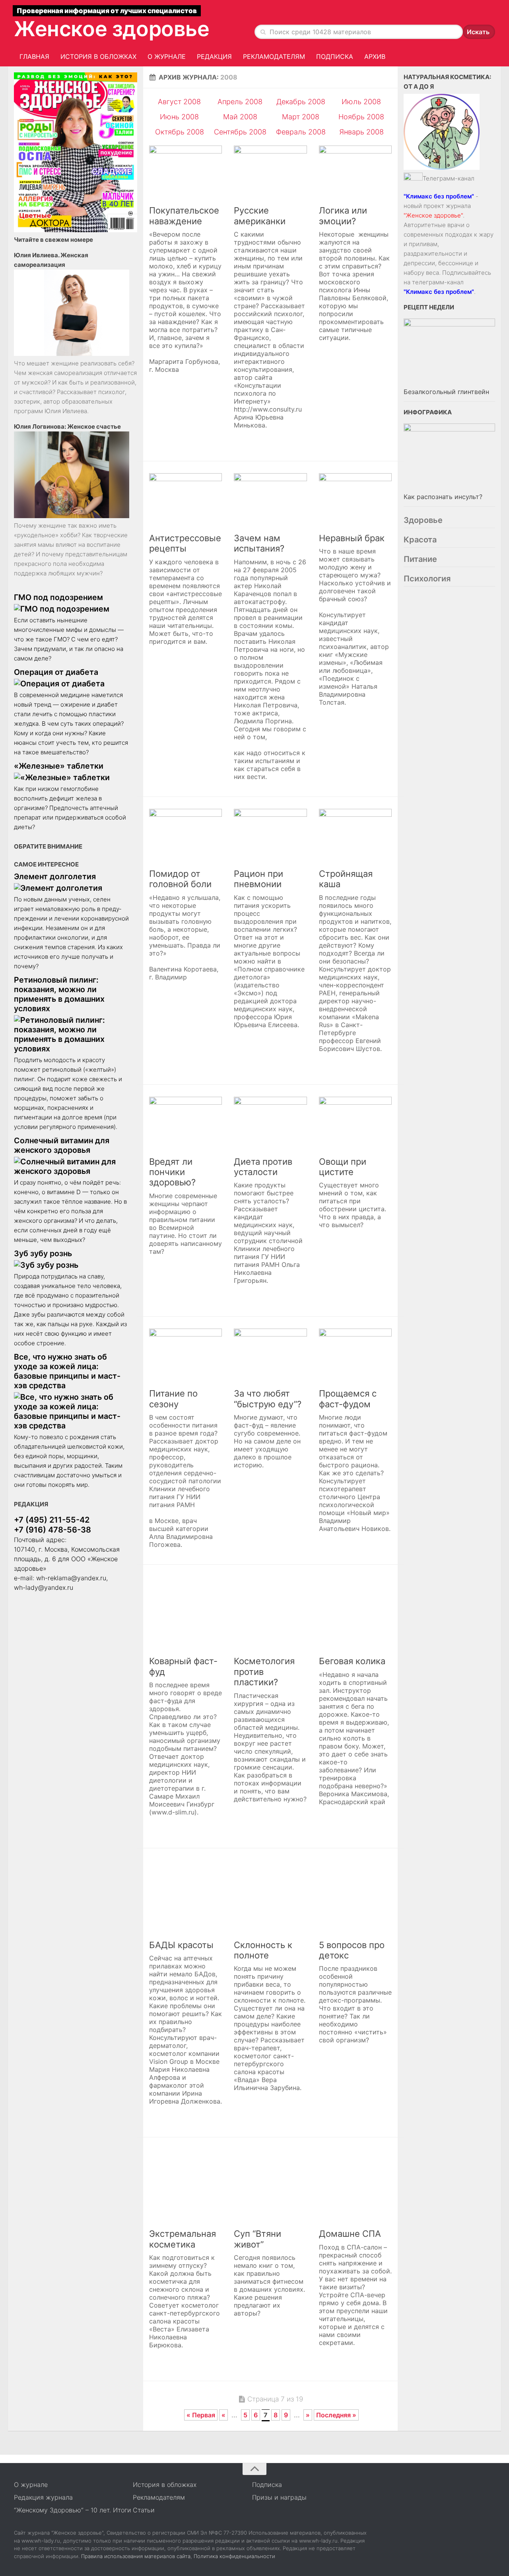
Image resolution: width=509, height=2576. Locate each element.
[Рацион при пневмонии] (270, 835)
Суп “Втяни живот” (257, 2239)
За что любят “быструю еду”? (268, 1399)
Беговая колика (352, 1661)
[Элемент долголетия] (72, 888)
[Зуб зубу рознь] (72, 1265)
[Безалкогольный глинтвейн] (449, 352)
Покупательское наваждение (184, 216)
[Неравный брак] (355, 500)
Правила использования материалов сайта (136, 2556)
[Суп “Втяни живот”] (270, 2186)
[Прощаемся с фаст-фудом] (355, 1355)
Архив (375, 56)
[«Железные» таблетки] (72, 777)
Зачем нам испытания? (259, 543)
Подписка (335, 56)
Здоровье (423, 520)
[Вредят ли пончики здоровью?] (186, 1123)
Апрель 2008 (240, 102)
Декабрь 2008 (301, 102)
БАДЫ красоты (181, 1945)
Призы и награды (279, 2497)
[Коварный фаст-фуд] (186, 1613)
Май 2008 (240, 117)
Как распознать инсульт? (443, 497)
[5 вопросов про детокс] (355, 1897)
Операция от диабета (56, 672)
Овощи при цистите (343, 1167)
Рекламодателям (274, 56)
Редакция (214, 56)
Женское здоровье (112, 29)
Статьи (144, 2510)
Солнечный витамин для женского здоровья (62, 1145)
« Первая (201, 2415)
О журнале (167, 56)
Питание (420, 559)
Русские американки (260, 216)
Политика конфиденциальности (234, 2556)
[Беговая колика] (355, 1613)
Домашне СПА (350, 2234)
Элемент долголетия (55, 876)
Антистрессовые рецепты (185, 543)
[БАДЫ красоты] (186, 1897)
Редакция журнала (43, 2497)
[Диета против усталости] (270, 1123)
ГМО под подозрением (58, 597)
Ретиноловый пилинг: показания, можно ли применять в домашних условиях (59, 994)
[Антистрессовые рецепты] (186, 500)
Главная (34, 56)
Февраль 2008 (301, 132)
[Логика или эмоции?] (355, 172)
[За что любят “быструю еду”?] (270, 1355)
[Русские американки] (270, 172)
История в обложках (98, 56)
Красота (420, 540)
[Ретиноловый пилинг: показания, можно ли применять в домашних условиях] (72, 1034)
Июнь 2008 (179, 117)
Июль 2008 (361, 102)
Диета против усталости (263, 1167)
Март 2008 (301, 117)
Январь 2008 (361, 132)
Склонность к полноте (263, 1950)
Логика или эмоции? (343, 216)
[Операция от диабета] (72, 684)
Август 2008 (179, 102)
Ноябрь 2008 (361, 117)
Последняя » (336, 2415)
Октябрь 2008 (180, 132)
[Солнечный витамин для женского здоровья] (72, 1166)
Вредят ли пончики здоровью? (172, 1172)
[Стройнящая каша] (355, 835)
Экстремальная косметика (183, 2239)
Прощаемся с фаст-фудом (348, 1399)
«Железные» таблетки (59, 766)
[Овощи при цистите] (355, 1123)
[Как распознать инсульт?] (449, 457)
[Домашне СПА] (355, 2186)
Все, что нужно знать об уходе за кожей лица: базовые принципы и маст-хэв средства (67, 1371)
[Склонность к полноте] (270, 1897)
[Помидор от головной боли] (186, 835)
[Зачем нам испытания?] (270, 500)
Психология (427, 579)
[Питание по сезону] (186, 1355)
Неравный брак (352, 538)
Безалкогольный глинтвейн (446, 392)
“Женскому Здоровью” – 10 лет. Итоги (73, 2510)
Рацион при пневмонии (258, 879)
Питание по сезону (173, 1399)
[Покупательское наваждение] (186, 172)
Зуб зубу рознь (43, 1253)
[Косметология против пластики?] (270, 1613)
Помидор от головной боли (180, 879)
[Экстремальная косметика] (186, 2186)
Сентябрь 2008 (240, 132)
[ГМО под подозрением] (72, 609)
